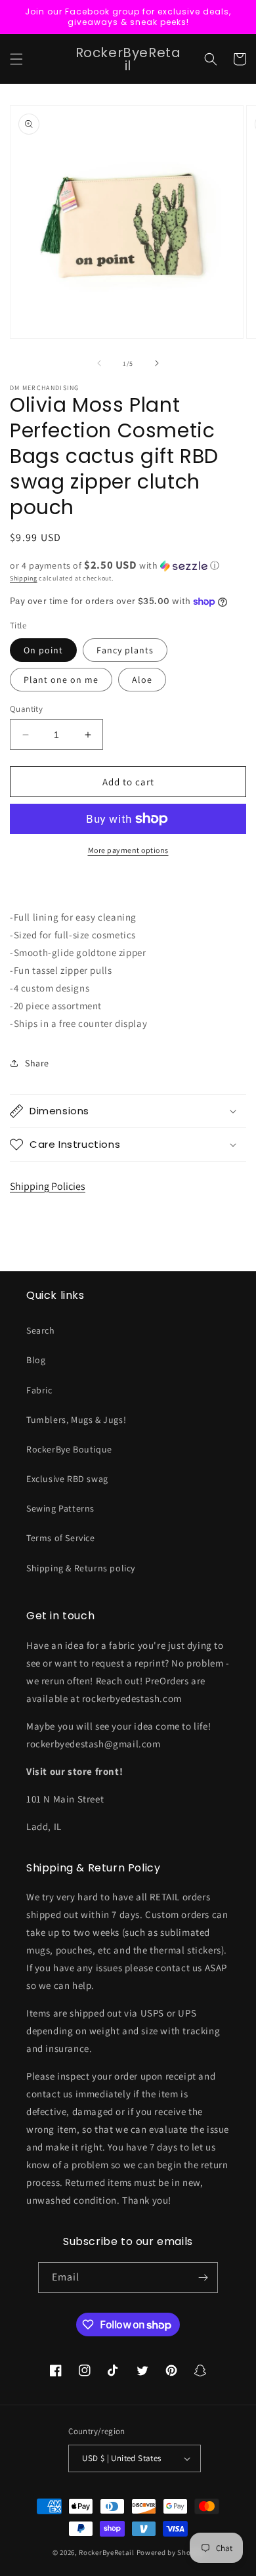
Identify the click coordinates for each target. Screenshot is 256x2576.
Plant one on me (61, 680)
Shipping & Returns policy (81, 1568)
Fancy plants (125, 650)
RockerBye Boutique (69, 1449)
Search (41, 1330)
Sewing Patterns (60, 1508)
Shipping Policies (48, 1186)
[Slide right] (157, 363)
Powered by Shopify (170, 2552)
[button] (16, 59)
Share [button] (37, 1063)
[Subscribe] (203, 2278)
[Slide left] (99, 363)
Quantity (26, 709)
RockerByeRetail (107, 2552)
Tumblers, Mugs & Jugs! (76, 1420)
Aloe (142, 680)
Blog (36, 1360)
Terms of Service (61, 1538)
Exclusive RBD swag (67, 1479)
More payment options (128, 850)
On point (43, 650)
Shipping (24, 578)
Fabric (39, 1390)
